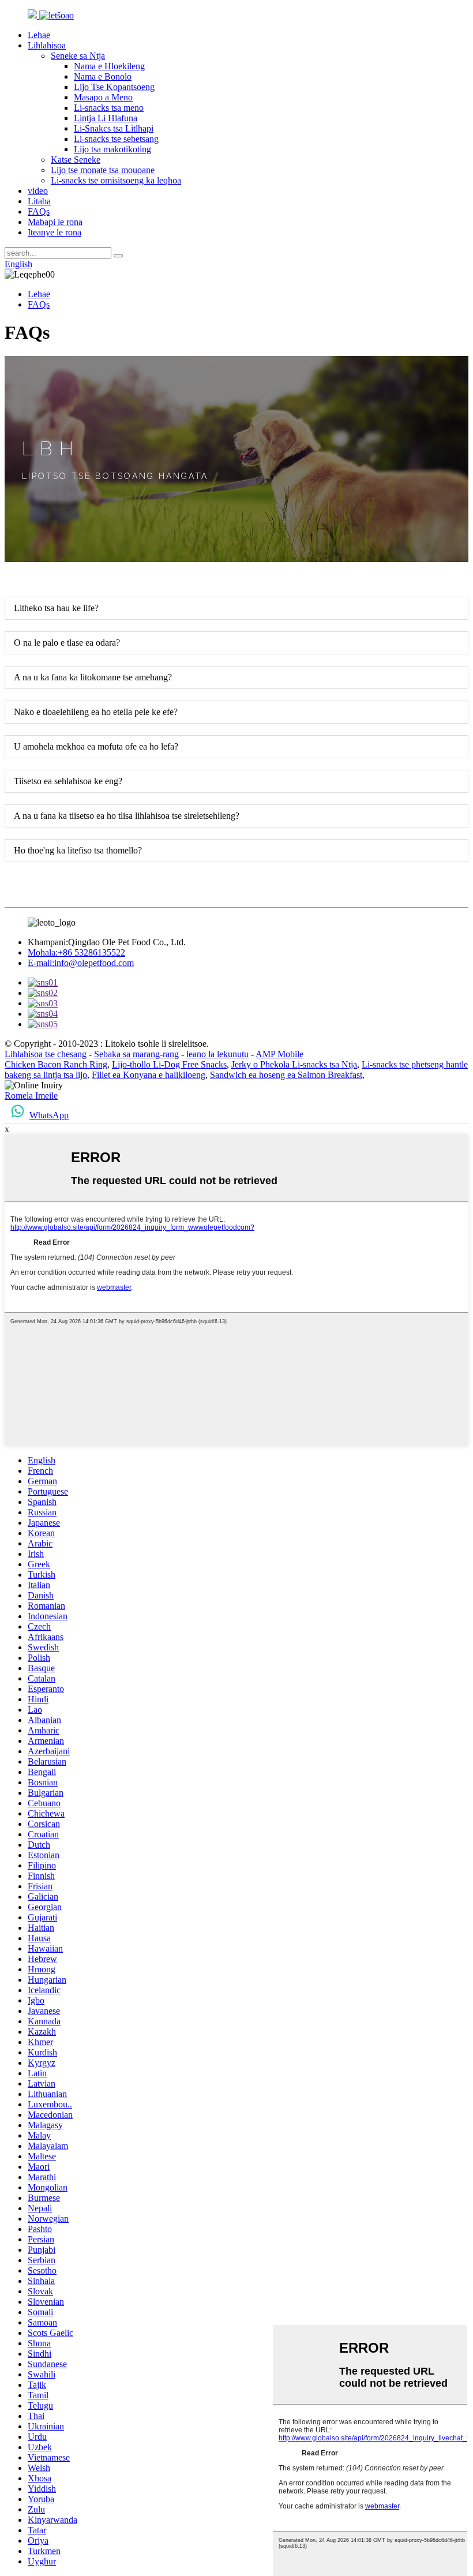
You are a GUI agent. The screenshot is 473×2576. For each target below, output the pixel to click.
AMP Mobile (279, 1054)
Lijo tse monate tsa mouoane (103, 170)
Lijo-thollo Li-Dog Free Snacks (169, 1064)
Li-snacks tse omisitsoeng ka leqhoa (116, 180)
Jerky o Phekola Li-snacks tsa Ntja (294, 1064)
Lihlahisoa (47, 45)
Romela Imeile (31, 1096)
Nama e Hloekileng (109, 66)
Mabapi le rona (55, 222)
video (38, 191)
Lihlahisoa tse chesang (46, 1054)
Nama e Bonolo (103, 76)
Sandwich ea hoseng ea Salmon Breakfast (286, 1075)
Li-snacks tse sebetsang (116, 139)
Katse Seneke (76, 160)
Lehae (39, 35)
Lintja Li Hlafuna (106, 118)
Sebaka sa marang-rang (136, 1054)
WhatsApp (49, 1115)
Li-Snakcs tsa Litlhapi (114, 128)
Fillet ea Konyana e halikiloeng (149, 1075)
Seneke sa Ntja (78, 56)
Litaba (39, 201)
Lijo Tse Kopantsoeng (114, 87)
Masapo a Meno (103, 97)
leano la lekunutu (217, 1054)
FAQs (39, 211)
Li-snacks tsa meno (109, 108)
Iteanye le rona (55, 232)
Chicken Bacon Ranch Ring (56, 1064)
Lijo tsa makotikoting (112, 149)
